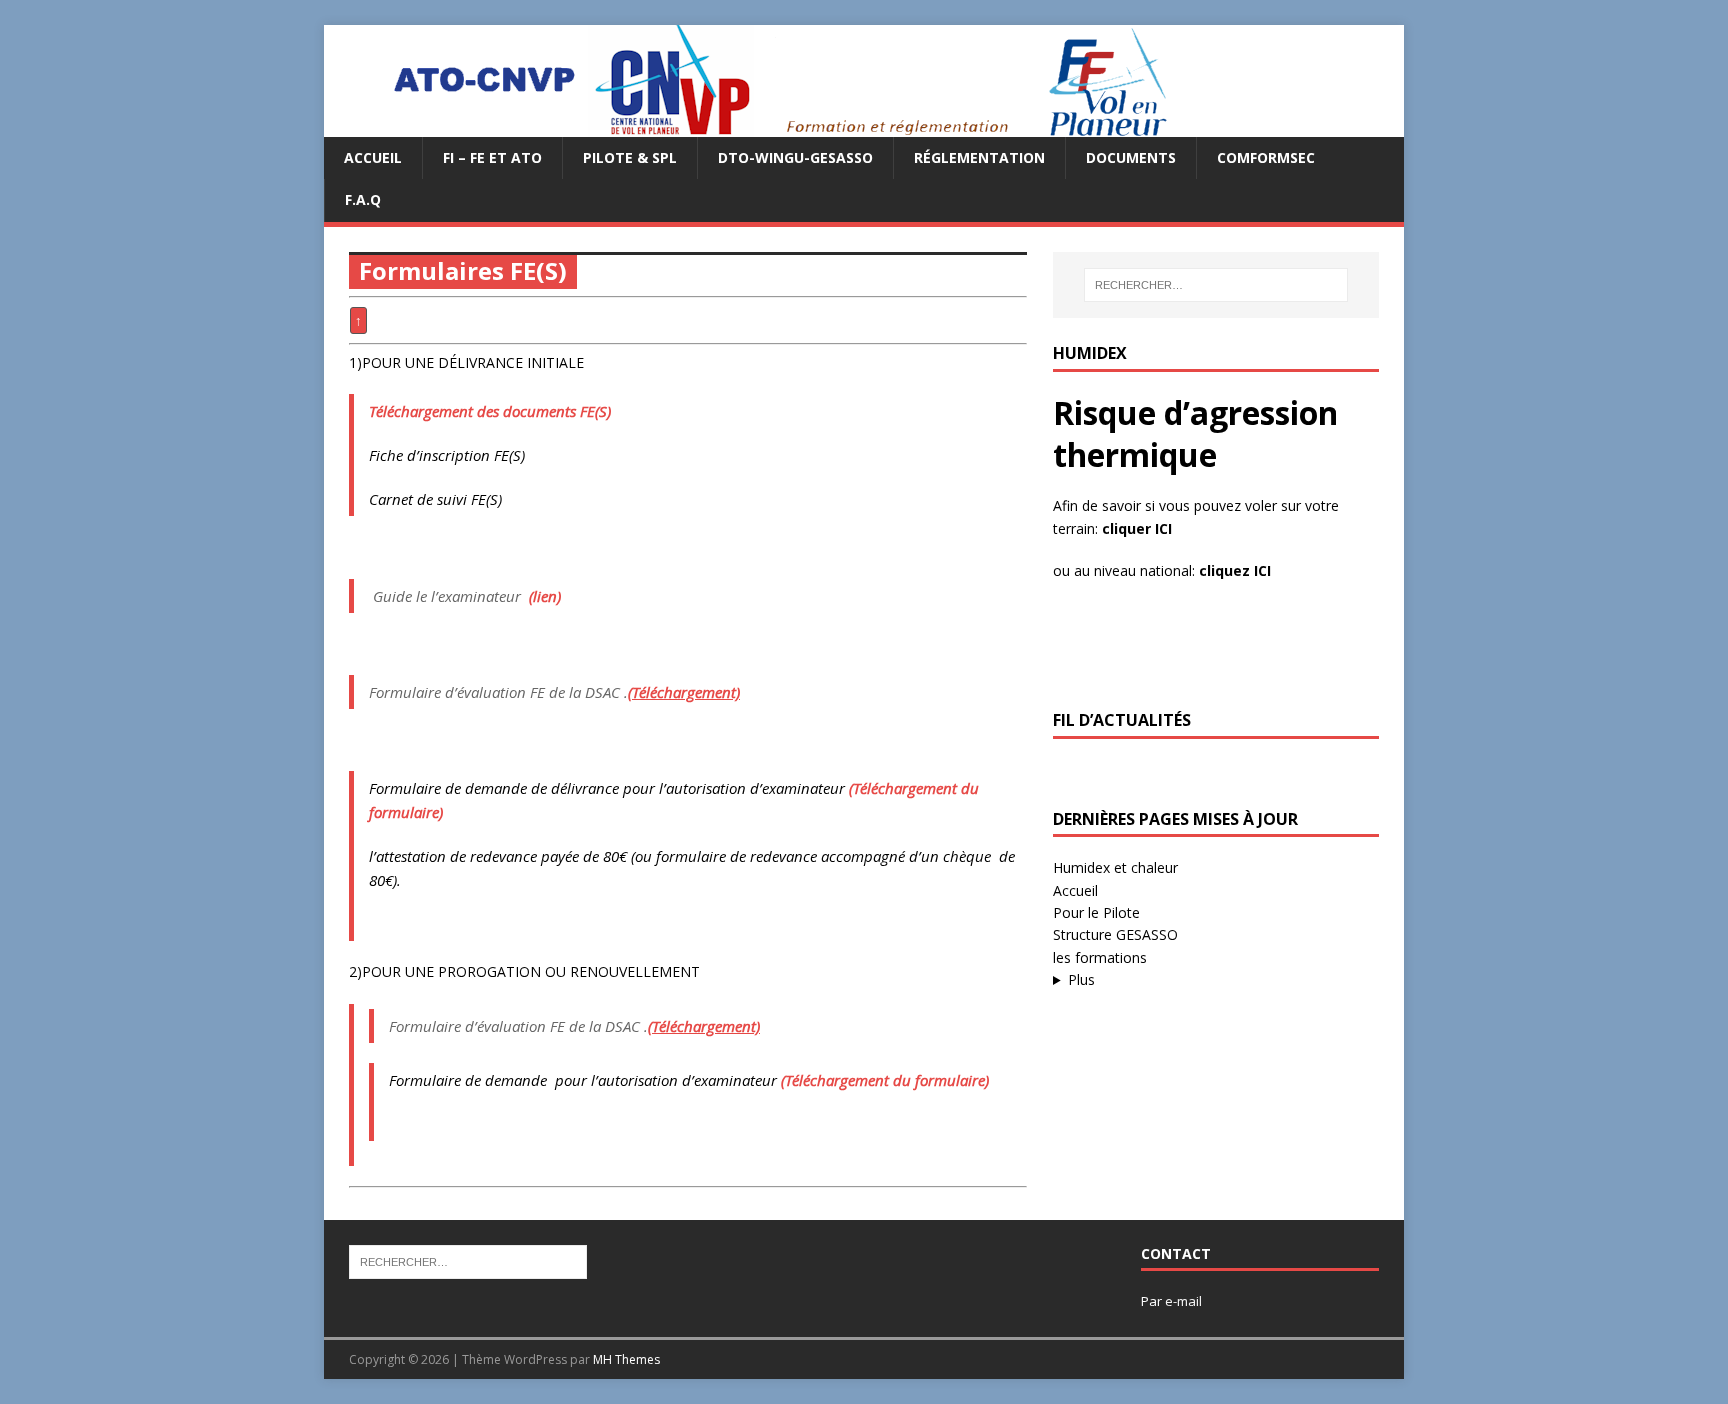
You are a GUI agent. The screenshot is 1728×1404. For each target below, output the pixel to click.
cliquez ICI (1235, 570)
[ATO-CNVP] (755, 125)
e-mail (1183, 1301)
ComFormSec (1266, 157)
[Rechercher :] (1216, 285)
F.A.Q (363, 199)
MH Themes (626, 1359)
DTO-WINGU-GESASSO (795, 157)
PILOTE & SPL (630, 157)
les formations (1100, 957)
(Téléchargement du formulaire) (885, 1080)
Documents (1131, 157)
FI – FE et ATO (492, 157)
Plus (1081, 979)
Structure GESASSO (1115, 934)
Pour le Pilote (1096, 912)
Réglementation (979, 157)
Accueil (373, 157)
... (1183, 980)
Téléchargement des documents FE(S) (490, 411)
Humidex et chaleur (1115, 867)
